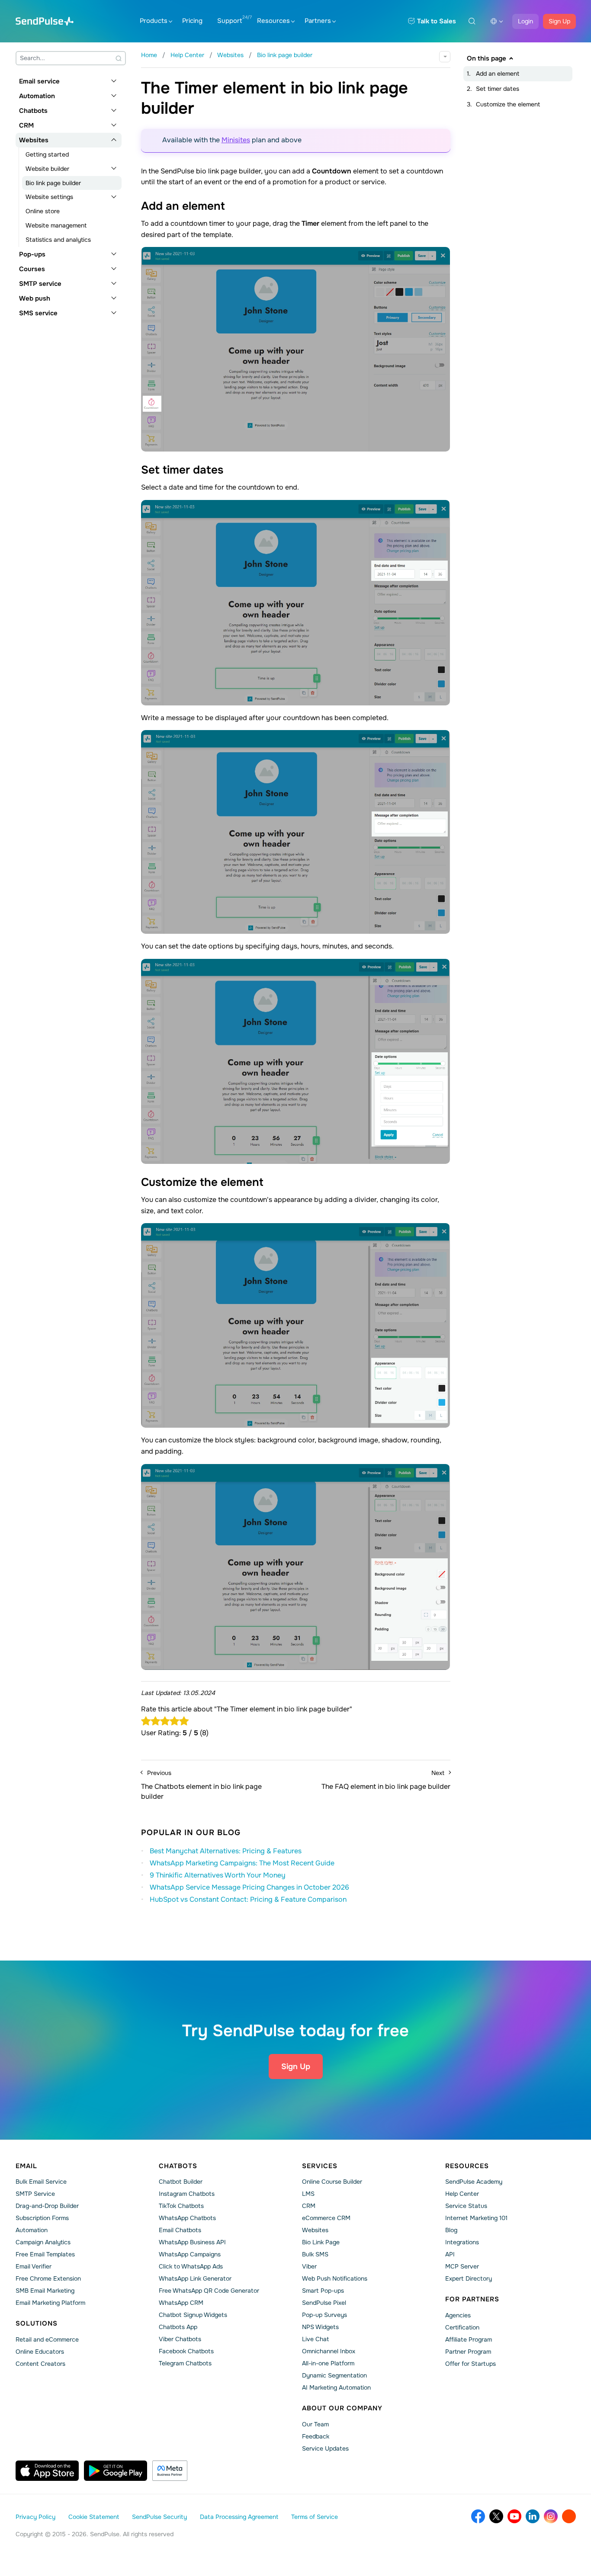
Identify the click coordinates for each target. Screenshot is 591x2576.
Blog (451, 2230)
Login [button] (525, 21)
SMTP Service (35, 2194)
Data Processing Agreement (239, 2517)
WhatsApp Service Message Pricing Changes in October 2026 (249, 1887)
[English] (497, 21)
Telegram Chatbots (185, 2363)
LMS (308, 2194)
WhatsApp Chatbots (187, 2218)
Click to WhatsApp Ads (191, 2266)
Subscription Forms (42, 2218)
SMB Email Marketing (45, 2291)
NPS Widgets (320, 2327)
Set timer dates (498, 89)
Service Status (466, 2206)
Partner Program (468, 2352)
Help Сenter (462, 2194)
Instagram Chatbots (187, 2194)
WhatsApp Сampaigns (190, 2254)
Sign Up (559, 21)
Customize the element (508, 104)
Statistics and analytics (58, 240)
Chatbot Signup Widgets (193, 2315)
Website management (56, 225)
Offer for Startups (471, 2364)
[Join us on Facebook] (478, 2516)
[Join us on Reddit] (569, 2516)
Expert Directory (469, 2278)
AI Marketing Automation (336, 2387)
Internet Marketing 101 (476, 2218)
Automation (37, 96)
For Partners (472, 2299)
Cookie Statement (94, 2517)
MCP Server (462, 2266)
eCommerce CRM (326, 2218)
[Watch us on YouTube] (514, 2516)
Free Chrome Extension (48, 2278)
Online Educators (40, 2352)
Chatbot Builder (181, 2182)
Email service (39, 81)
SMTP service (40, 284)
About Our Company (342, 2408)
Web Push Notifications (335, 2278)
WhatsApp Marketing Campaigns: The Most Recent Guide (242, 1863)
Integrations (462, 2242)
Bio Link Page (321, 2242)
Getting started (47, 154)
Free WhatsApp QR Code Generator (209, 2291)
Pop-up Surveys (324, 2315)
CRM (26, 125)
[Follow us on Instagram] (551, 2516)
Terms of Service (315, 2517)
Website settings (49, 197)
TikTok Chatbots (181, 2206)
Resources (273, 21)
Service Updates (325, 2448)
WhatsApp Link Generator (195, 2278)
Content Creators (40, 2364)
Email (26, 2166)
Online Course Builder (332, 2182)
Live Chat (315, 2339)
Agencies (458, 2315)
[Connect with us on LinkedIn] (533, 2516)
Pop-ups (32, 254)
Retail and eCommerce (47, 2339)
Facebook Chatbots (186, 2351)
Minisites (236, 140)
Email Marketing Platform (50, 2303)
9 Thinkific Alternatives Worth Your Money (218, 1875)
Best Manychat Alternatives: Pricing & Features (226, 1851)
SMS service (38, 313)
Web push (35, 298)
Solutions (37, 2323)
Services (320, 2166)
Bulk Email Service (41, 2182)
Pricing (192, 21)
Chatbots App (178, 2327)
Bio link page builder (53, 183)
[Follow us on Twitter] (496, 2516)
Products (154, 21)
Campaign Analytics (43, 2242)
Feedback (316, 2436)
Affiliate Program (469, 2339)
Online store (43, 211)
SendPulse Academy (474, 2182)
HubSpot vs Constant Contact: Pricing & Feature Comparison (248, 1899)
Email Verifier (34, 2266)
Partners (318, 21)
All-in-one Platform (328, 2363)
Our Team (315, 2424)
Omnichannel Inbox (329, 2351)
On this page (487, 58)
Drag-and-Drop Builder (47, 2206)
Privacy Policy (35, 2517)
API (450, 2254)
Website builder (47, 169)
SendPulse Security (159, 2517)
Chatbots (33, 111)
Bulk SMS (315, 2254)
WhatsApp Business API (192, 2242)
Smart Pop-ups (323, 2291)
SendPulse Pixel (324, 2303)
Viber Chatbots (180, 2339)
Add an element (498, 74)
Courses (32, 269)
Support (230, 21)
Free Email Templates (45, 2254)
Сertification (462, 2327)
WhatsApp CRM (181, 2303)
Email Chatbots (180, 2230)
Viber (309, 2266)
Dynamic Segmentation (334, 2375)
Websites (34, 140)
